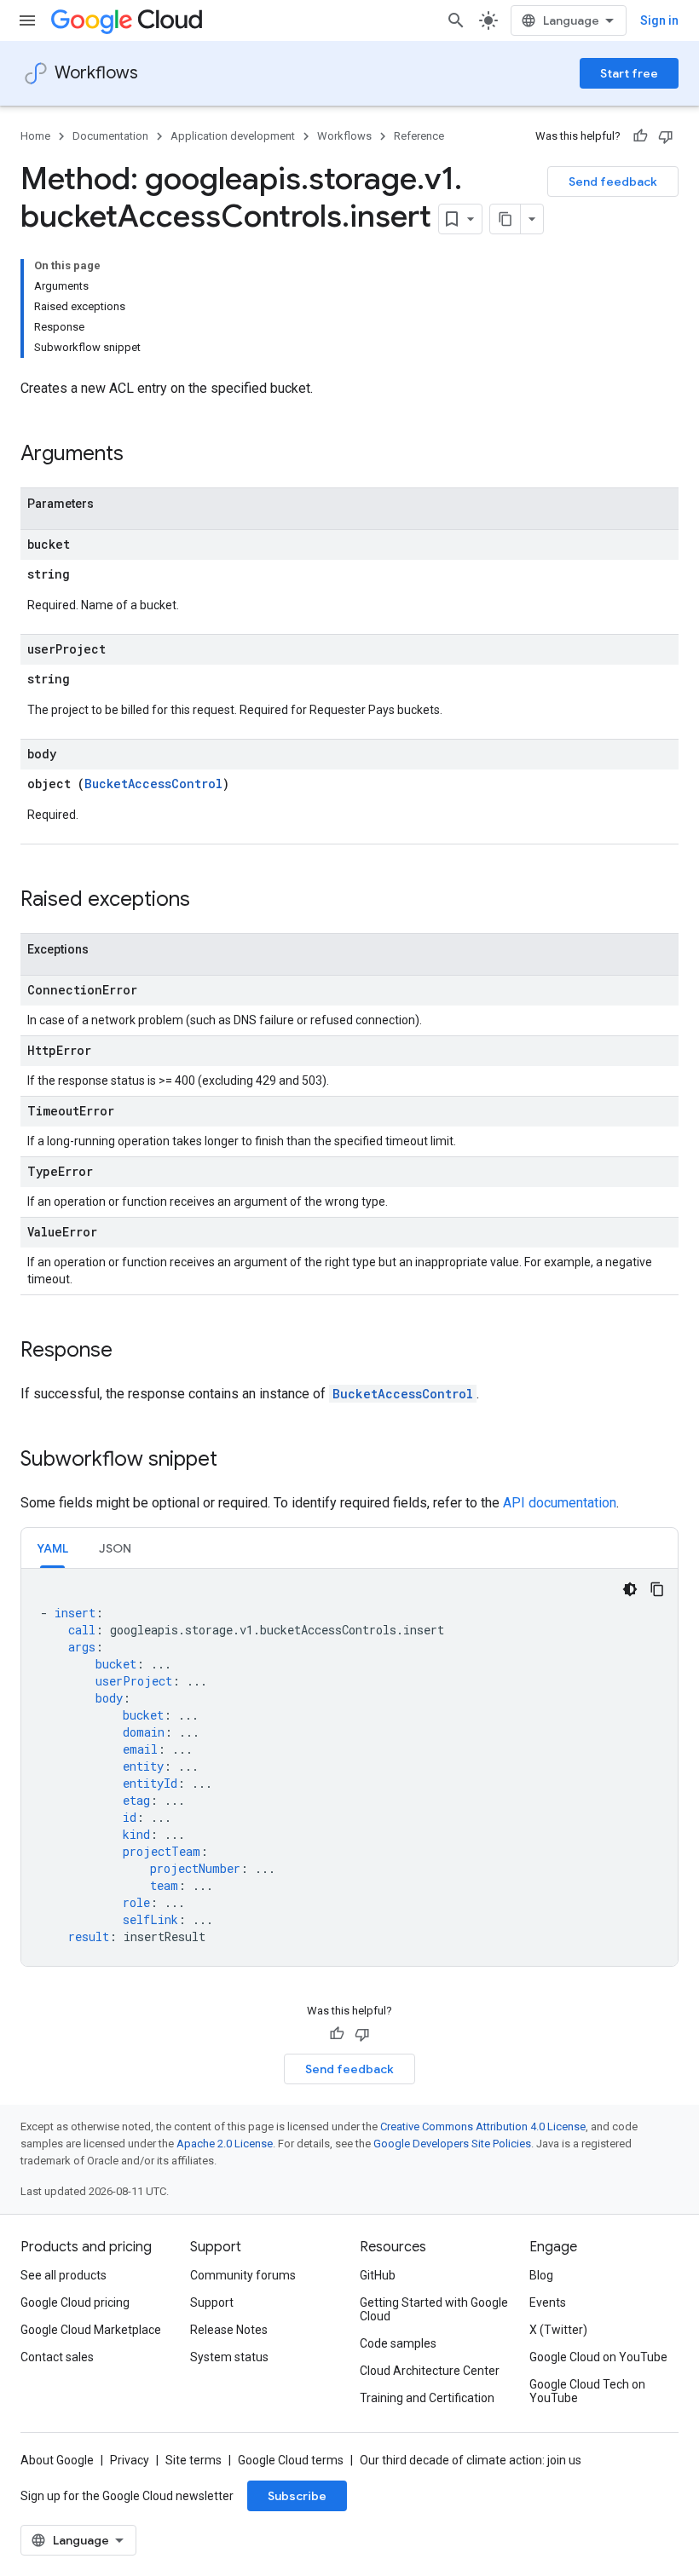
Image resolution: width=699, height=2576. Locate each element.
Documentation (110, 136)
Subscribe (297, 2496)
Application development (233, 136)
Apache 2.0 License (225, 2144)
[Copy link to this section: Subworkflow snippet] (234, 1461)
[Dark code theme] (630, 1589)
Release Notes (229, 2330)
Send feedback (613, 182)
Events (548, 2302)
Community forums (243, 2275)
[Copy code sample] (657, 1589)
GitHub (378, 2275)
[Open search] (456, 20)
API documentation (560, 1503)
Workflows (96, 73)
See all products (64, 2275)
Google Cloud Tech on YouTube (587, 2391)
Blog (541, 2275)
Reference (419, 136)
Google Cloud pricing (75, 2302)
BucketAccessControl (153, 784)
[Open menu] (27, 20)
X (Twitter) (558, 2330)
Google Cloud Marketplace (91, 2330)
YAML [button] (52, 1548)
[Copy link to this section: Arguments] (141, 455)
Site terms (194, 2460)
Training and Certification (427, 2398)
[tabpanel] (349, 1767)
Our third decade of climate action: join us (471, 2460)
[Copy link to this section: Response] (130, 1351)
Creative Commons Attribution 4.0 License (483, 2126)
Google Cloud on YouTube (598, 2357)
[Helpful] (640, 136)
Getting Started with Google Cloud (434, 2309)
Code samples (398, 2343)
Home (35, 136)
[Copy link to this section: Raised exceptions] (207, 901)
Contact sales (57, 2357)
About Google (57, 2460)
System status (229, 2357)
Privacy (130, 2460)
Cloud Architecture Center (430, 2371)
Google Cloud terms (291, 2460)
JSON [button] (115, 1548)
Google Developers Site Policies (452, 2144)
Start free (629, 73)
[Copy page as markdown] (505, 219)
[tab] (52, 1548)
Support (212, 2302)
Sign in (659, 20)
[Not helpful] (666, 136)
